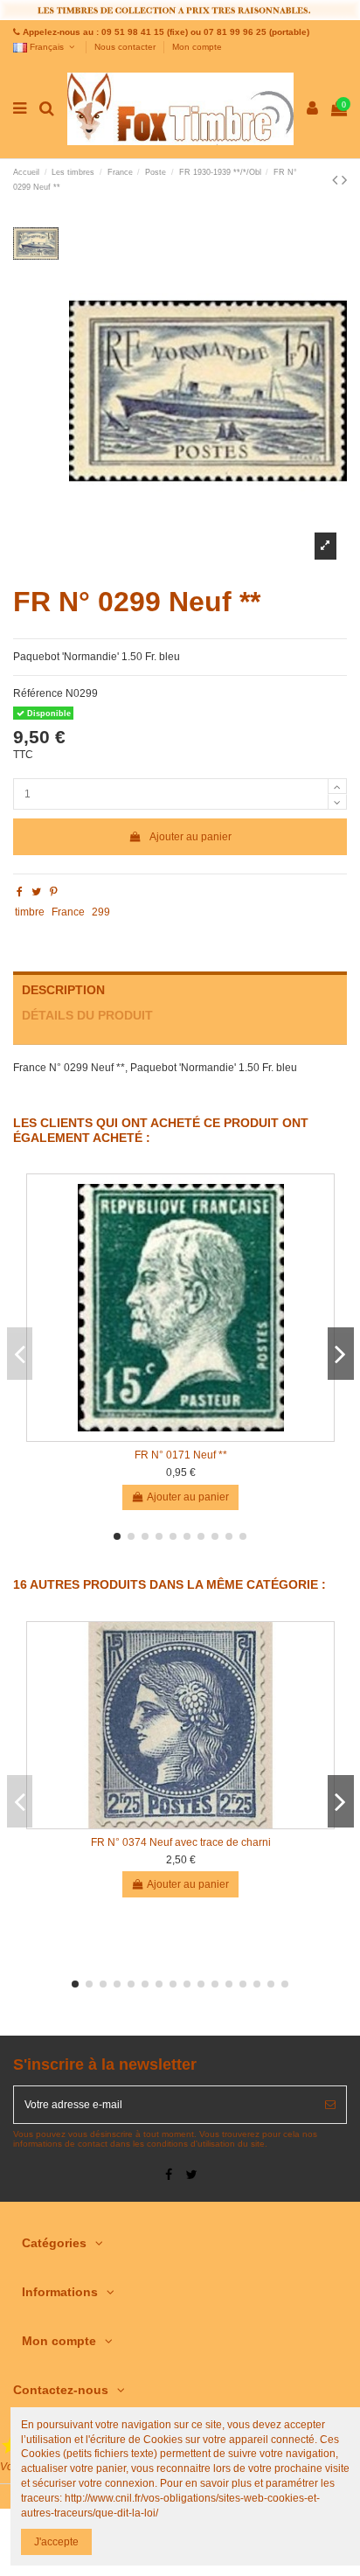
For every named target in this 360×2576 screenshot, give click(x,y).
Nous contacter (126, 47)
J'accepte (56, 2542)
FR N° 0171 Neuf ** (181, 1455)
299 (101, 912)
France (68, 912)
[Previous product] (337, 180)
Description (63, 990)
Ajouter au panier (190, 837)
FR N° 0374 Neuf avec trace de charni (181, 1842)
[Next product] (344, 180)
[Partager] (20, 892)
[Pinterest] (54, 892)
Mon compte (197, 47)
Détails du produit (87, 1016)
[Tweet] (36, 892)
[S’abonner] (330, 2105)
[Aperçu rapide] (181, 1436)
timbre (30, 912)
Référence (38, 693)
